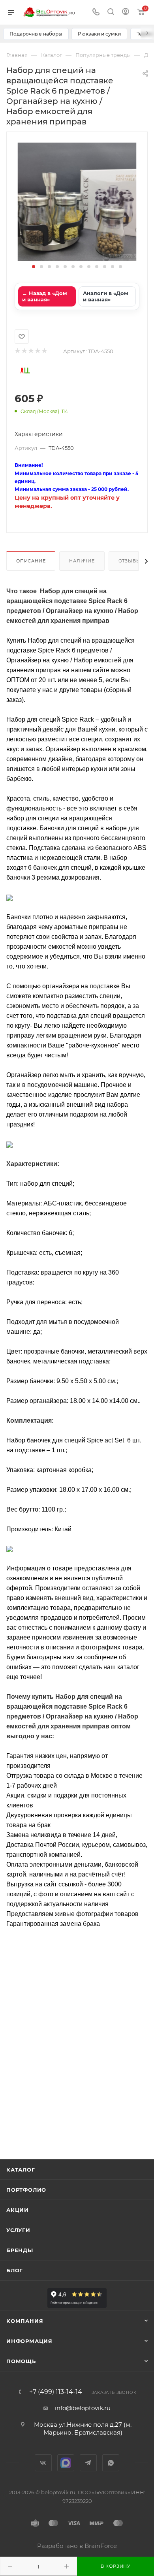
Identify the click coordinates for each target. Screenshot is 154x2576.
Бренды (20, 2250)
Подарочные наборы (36, 34)
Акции (18, 2210)
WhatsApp (111, 2463)
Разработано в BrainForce (77, 2546)
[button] (34, 267)
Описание (31, 561)
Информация (29, 2341)
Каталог (21, 2170)
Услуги (18, 2230)
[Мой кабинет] (126, 12)
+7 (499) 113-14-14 (56, 2392)
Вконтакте (43, 2463)
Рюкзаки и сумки (99, 34)
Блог (15, 2270)
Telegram (88, 2463)
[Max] (66, 2463)
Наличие (82, 561)
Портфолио (26, 2190)
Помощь (21, 2361)
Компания (25, 2321)
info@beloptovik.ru (83, 2408)
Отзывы (130, 561)
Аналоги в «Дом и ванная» (106, 296)
